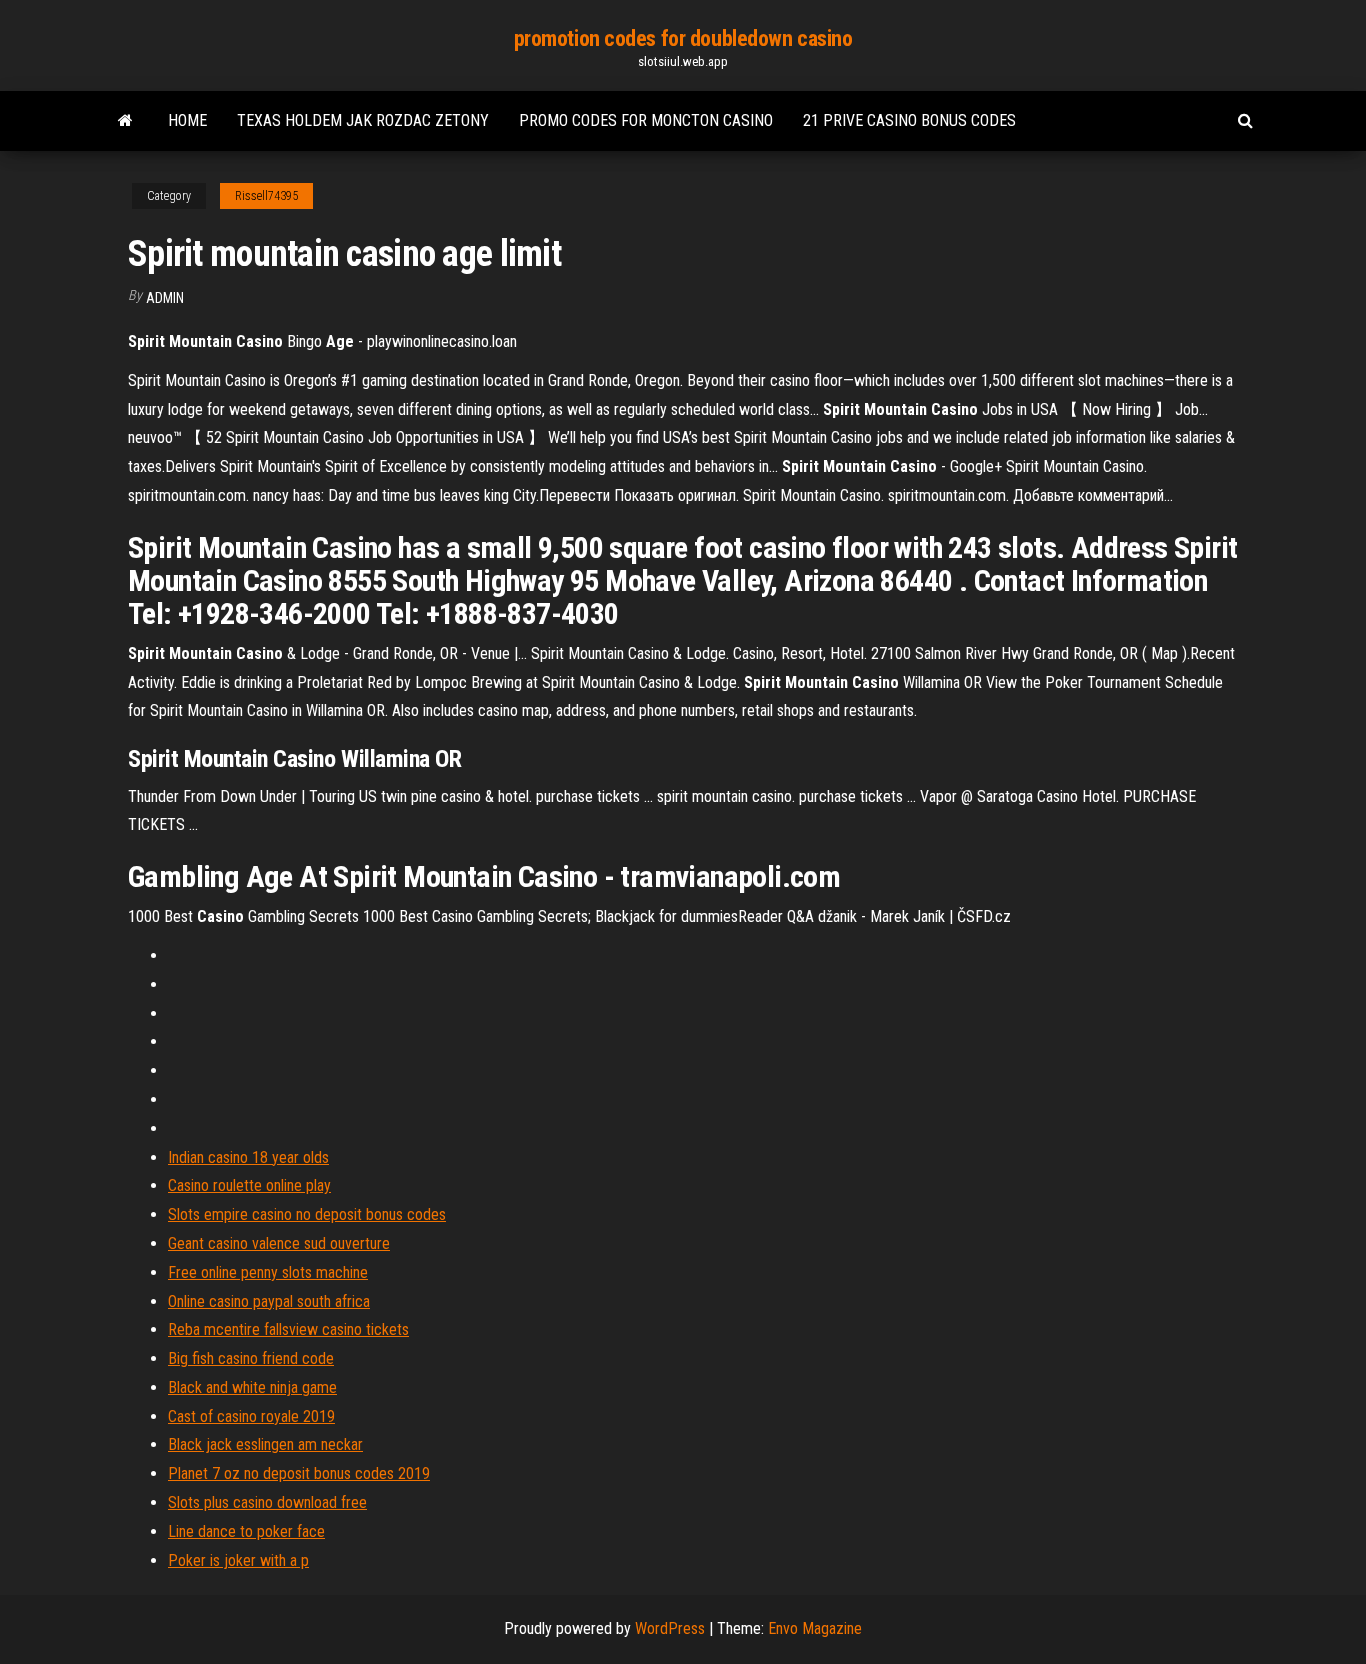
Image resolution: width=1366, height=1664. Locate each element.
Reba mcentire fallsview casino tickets (288, 1329)
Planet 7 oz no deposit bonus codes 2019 (299, 1473)
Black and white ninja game (252, 1387)
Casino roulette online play (249, 1185)
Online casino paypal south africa (269, 1301)
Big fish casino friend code (251, 1358)
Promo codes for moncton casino (646, 120)
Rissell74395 (266, 196)
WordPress (670, 1628)
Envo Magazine (815, 1628)
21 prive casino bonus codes (909, 120)
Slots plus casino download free (267, 1502)
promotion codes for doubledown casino (683, 38)
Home (187, 120)
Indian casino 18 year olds (248, 1157)
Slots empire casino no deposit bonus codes (307, 1214)
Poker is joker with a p (238, 1560)
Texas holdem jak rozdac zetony (363, 120)
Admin (165, 298)
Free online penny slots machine (268, 1272)
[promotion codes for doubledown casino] (125, 121)
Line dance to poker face (246, 1531)
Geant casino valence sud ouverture (279, 1243)
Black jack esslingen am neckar (265, 1444)
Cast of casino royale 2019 (251, 1416)
